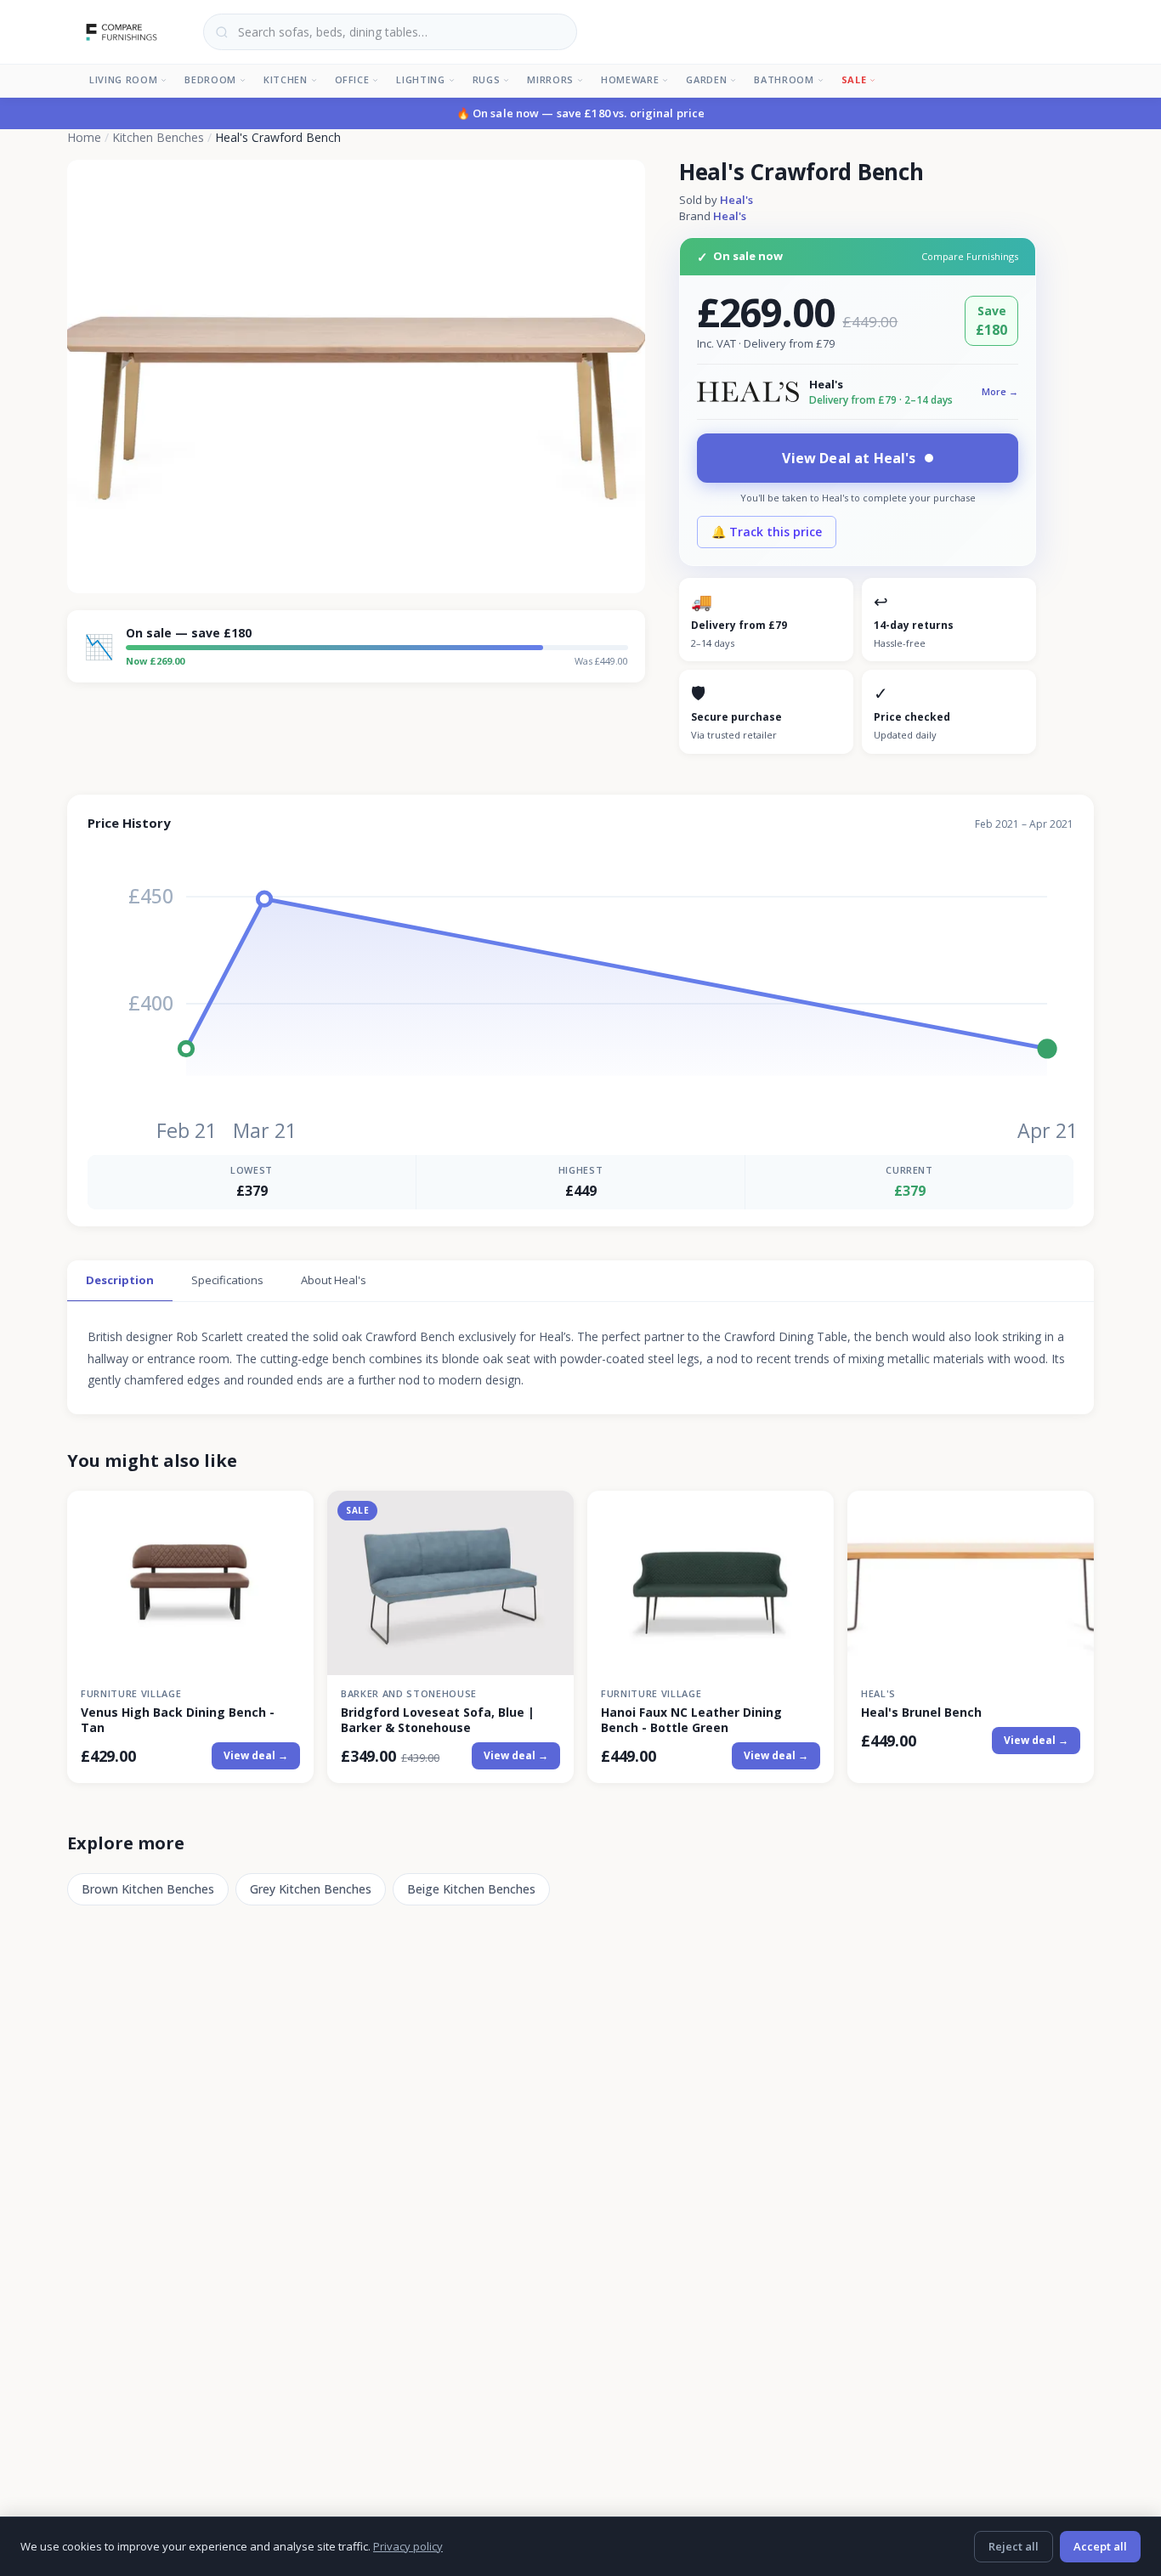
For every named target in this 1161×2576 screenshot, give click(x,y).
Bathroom (784, 79)
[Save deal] (290, 1513)
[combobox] (390, 32)
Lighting (420, 79)
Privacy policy (408, 2546)
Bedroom (210, 79)
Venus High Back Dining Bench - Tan (178, 1720)
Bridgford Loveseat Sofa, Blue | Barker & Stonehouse (438, 1720)
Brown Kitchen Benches (148, 1889)
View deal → (256, 1755)
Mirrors (550, 79)
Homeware (630, 79)
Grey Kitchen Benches (311, 1889)
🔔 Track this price (767, 532)
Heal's (736, 200)
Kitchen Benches (158, 137)
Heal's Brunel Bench (921, 1713)
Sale (854, 79)
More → (1000, 391)
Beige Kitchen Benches (471, 1889)
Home (84, 137)
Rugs (487, 79)
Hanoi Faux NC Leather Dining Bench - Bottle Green (691, 1720)
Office (352, 79)
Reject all (1014, 2546)
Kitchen (286, 79)
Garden (706, 79)
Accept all (1100, 2546)
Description (120, 1280)
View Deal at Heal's (849, 458)
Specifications (227, 1280)
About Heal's (334, 1280)
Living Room (123, 79)
